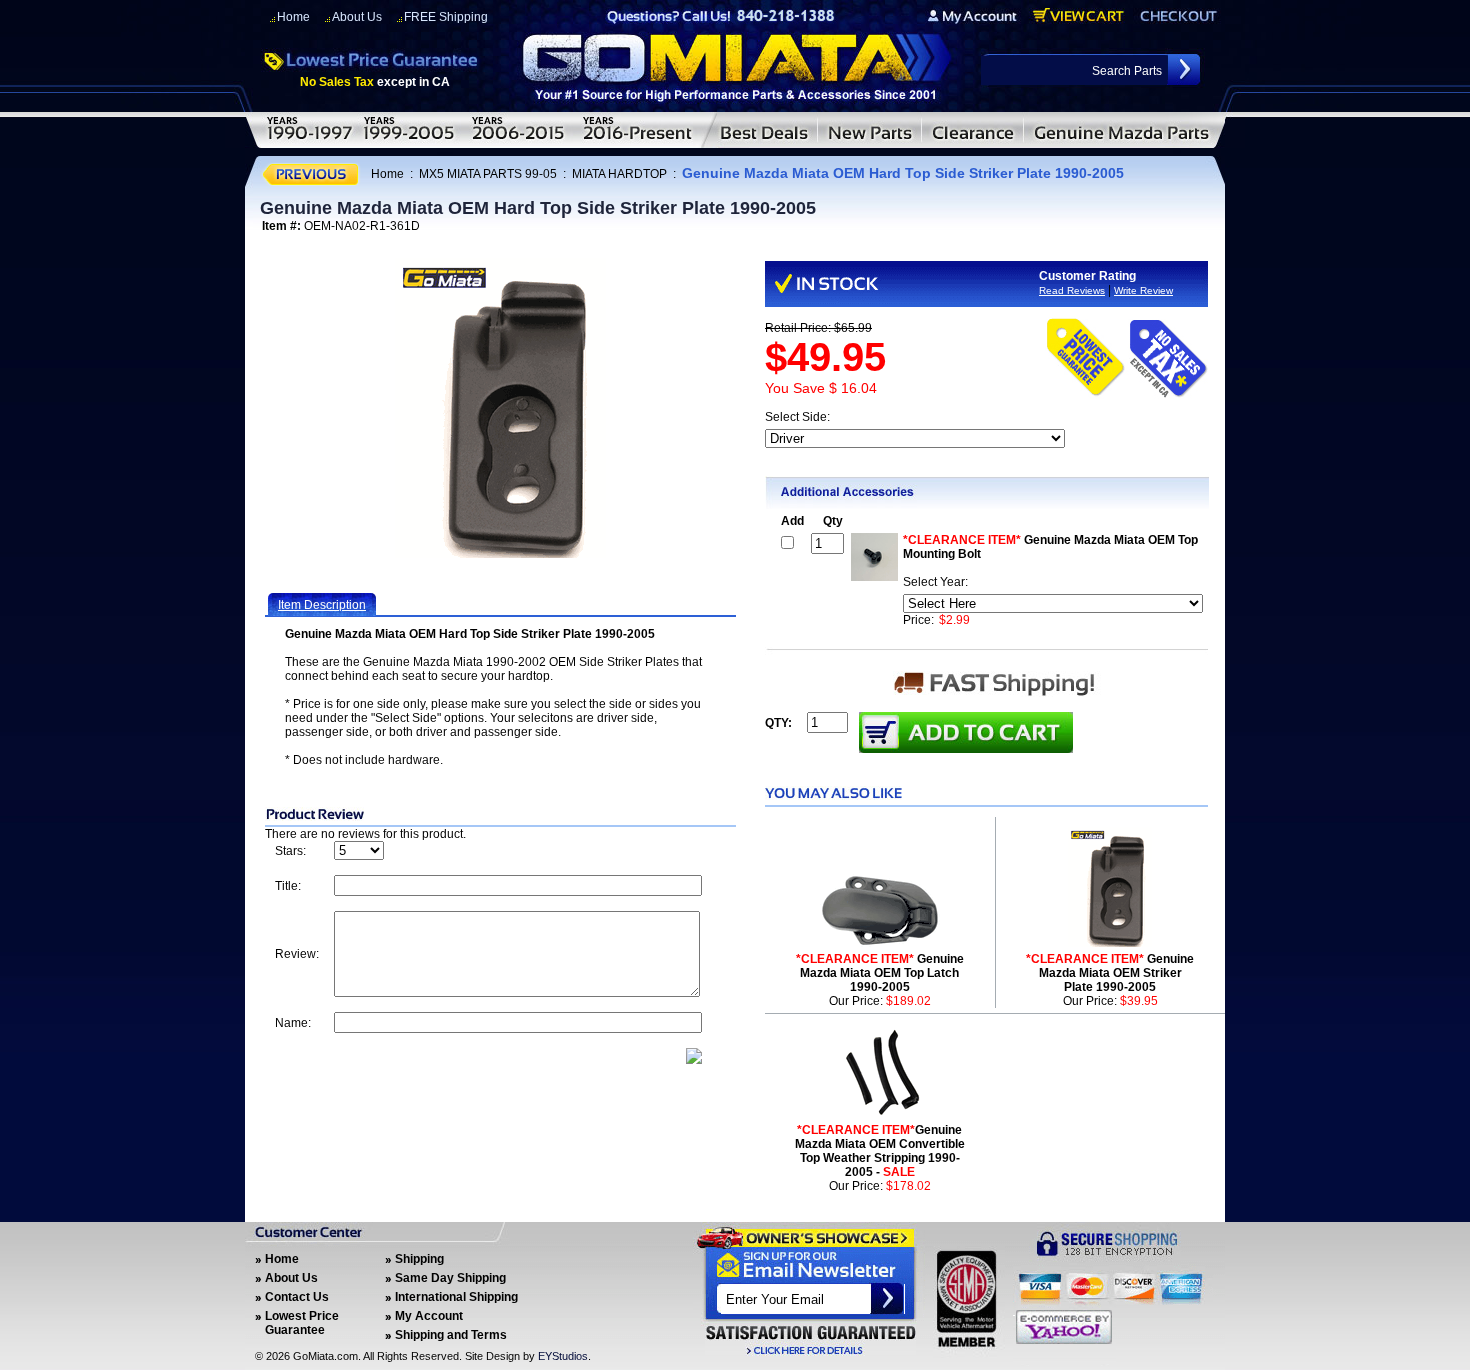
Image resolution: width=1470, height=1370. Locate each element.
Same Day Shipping (450, 1278)
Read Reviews (1072, 290)
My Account (429, 1316)
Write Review (1143, 290)
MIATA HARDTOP (619, 174)
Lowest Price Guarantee (302, 1323)
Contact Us (297, 1297)
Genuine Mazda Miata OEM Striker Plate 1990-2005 (1110, 973)
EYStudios (563, 1356)
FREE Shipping (446, 17)
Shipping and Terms (451, 1335)
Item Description (322, 605)
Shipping (419, 1259)
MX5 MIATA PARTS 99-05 (488, 174)
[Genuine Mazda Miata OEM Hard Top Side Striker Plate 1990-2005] (500, 408)
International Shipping (456, 1297)
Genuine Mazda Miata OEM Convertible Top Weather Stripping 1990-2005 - (880, 1151)
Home (293, 17)
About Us (357, 17)
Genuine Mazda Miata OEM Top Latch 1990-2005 (880, 973)
